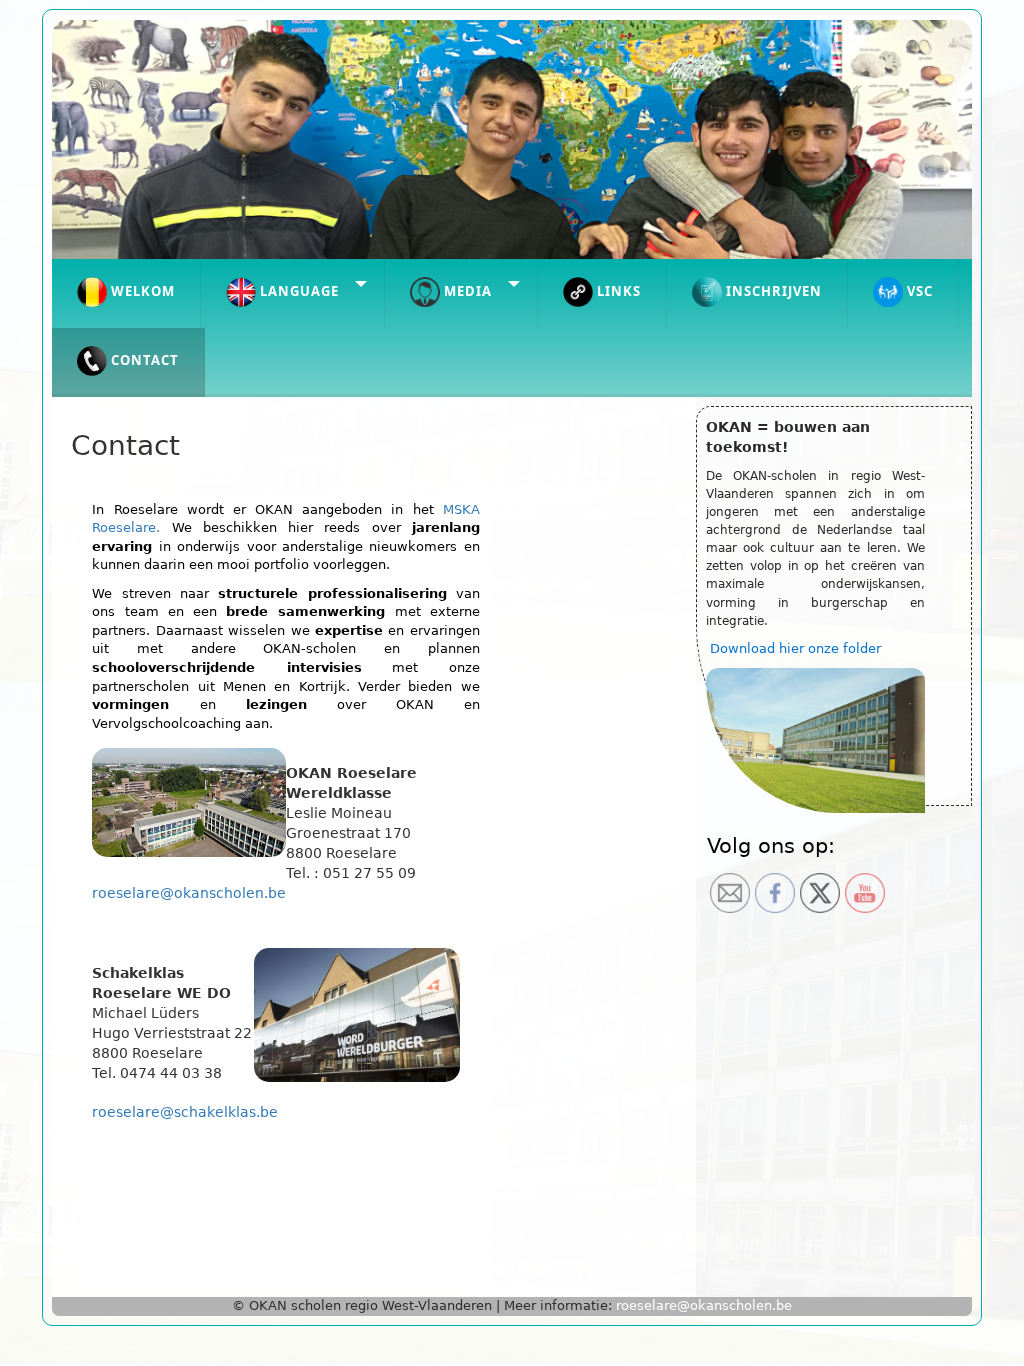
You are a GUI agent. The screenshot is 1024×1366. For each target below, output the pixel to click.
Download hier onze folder (795, 648)
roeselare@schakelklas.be (185, 1112)
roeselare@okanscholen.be (189, 893)
